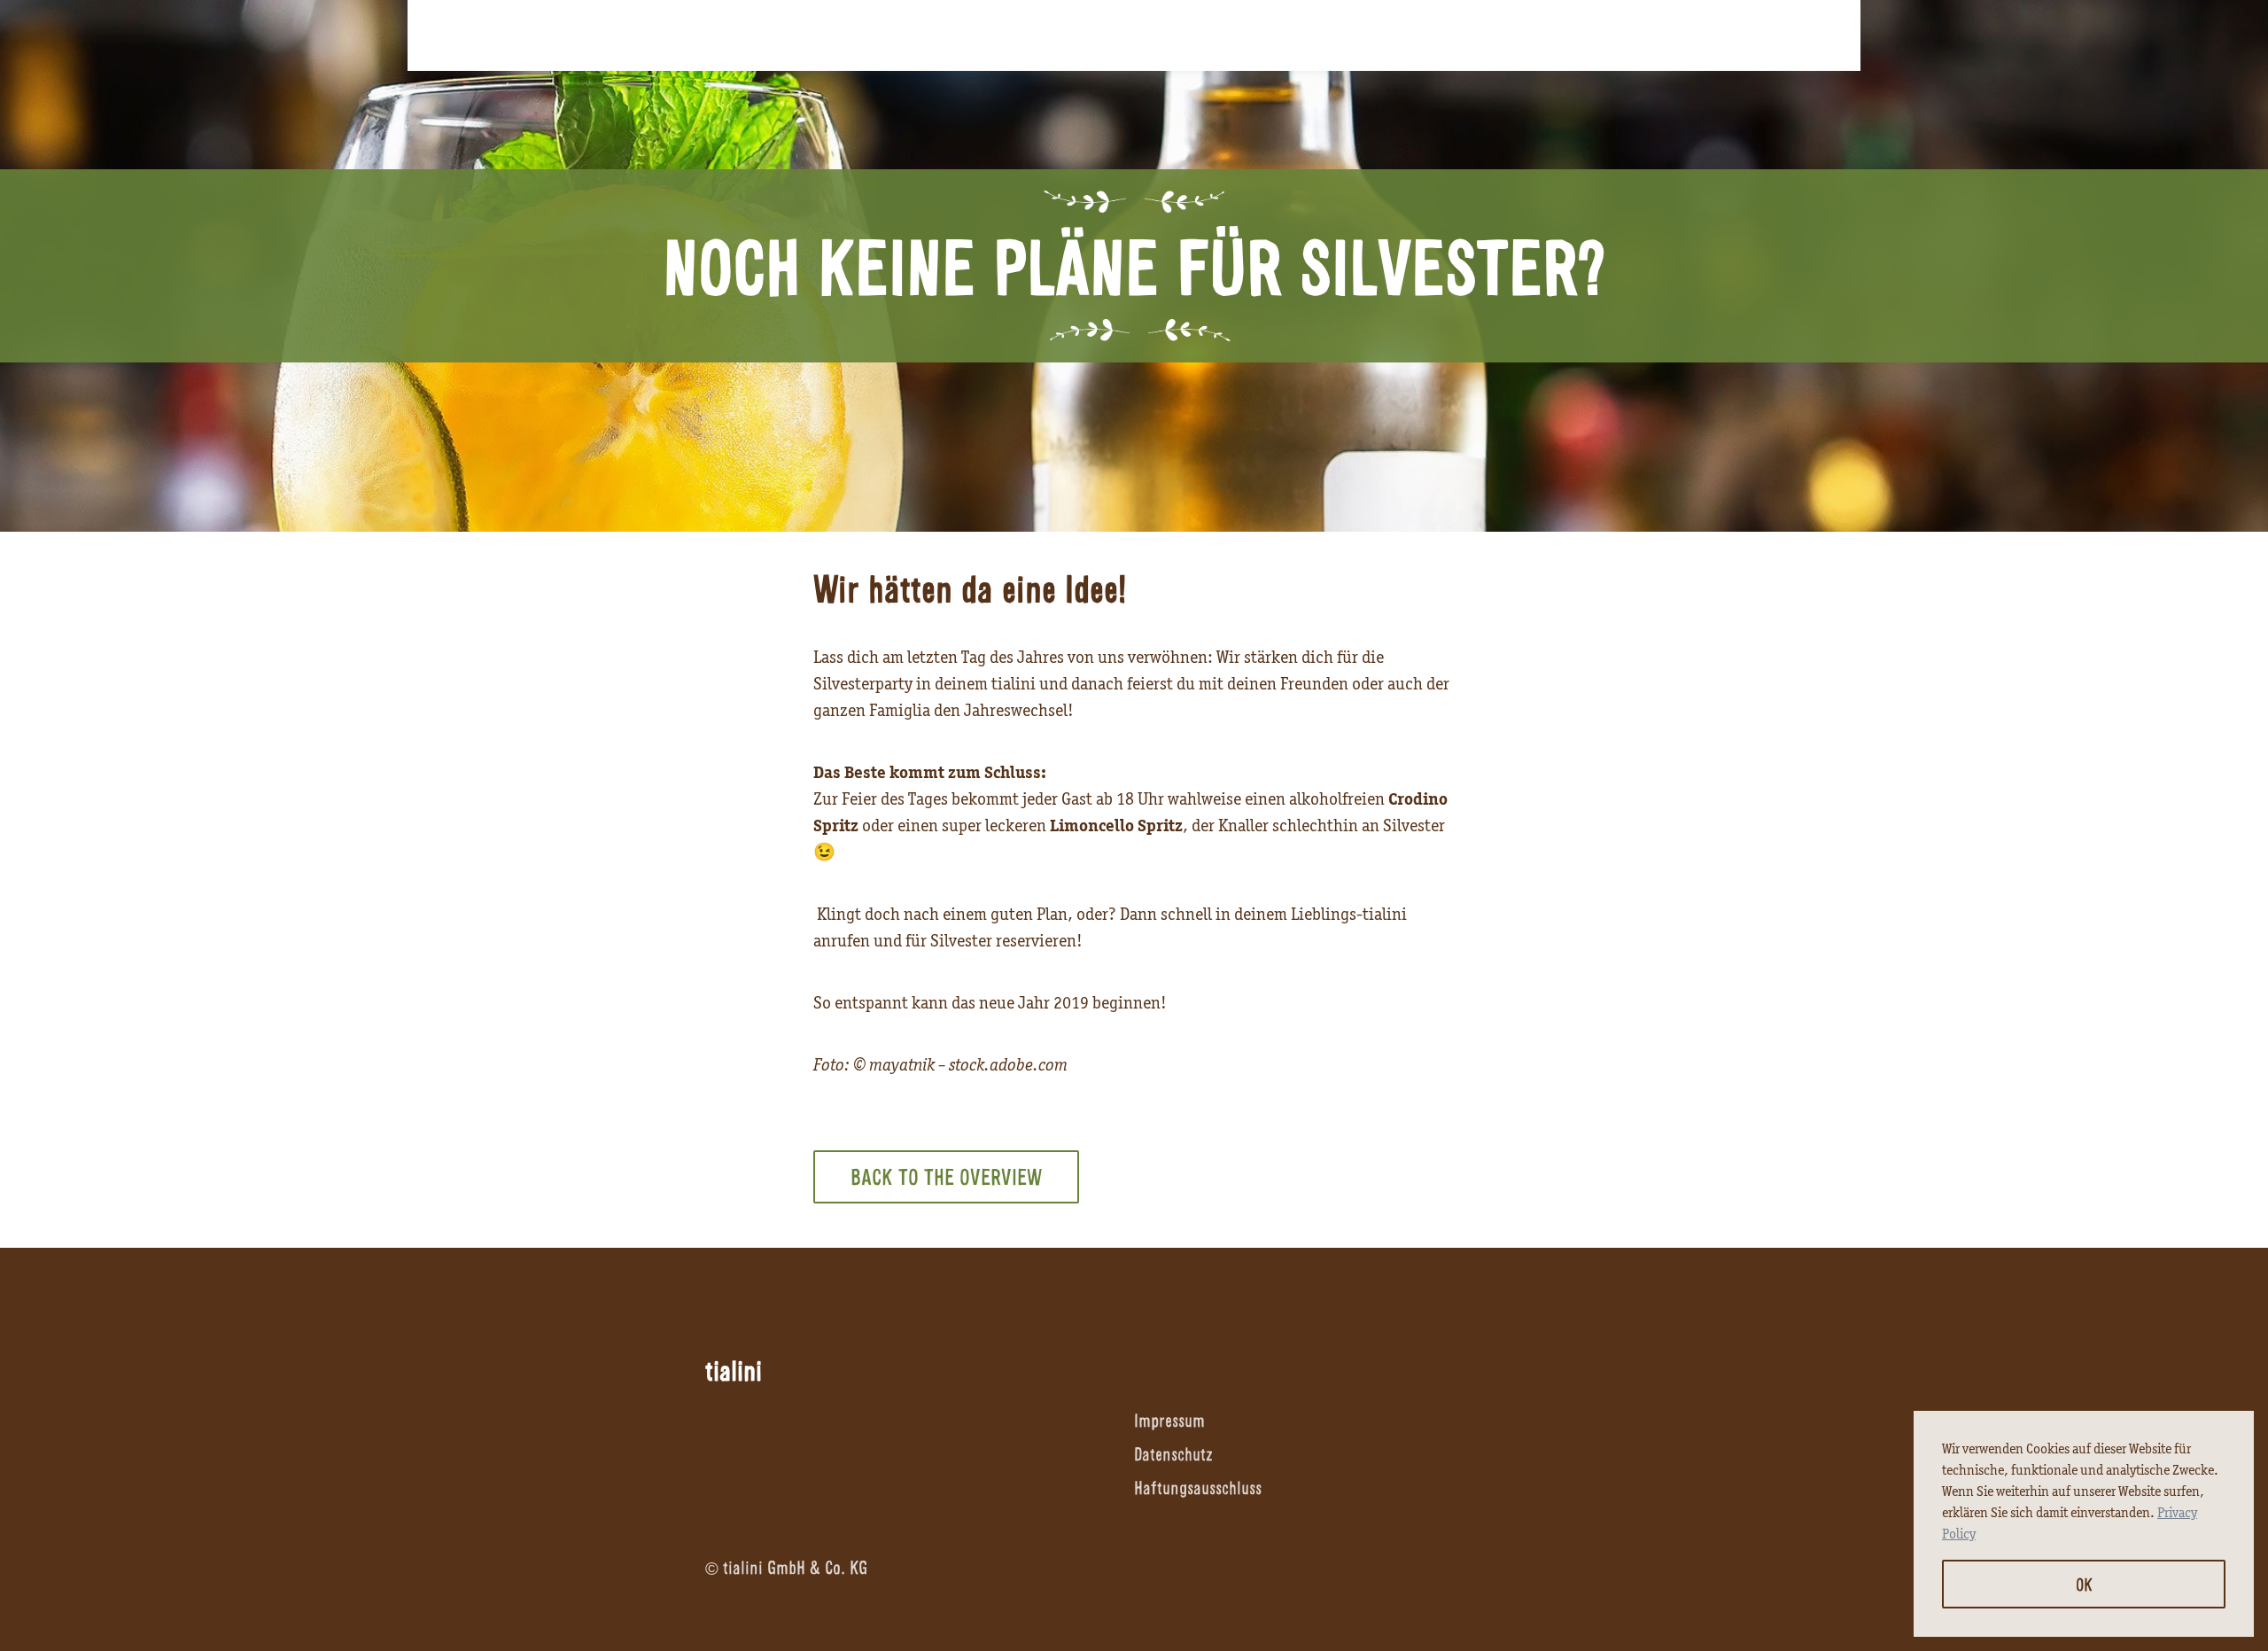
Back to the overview (946, 1176)
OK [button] (2084, 1584)
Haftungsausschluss (1198, 1487)
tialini (734, 1370)
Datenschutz (1173, 1453)
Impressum (1169, 1420)
